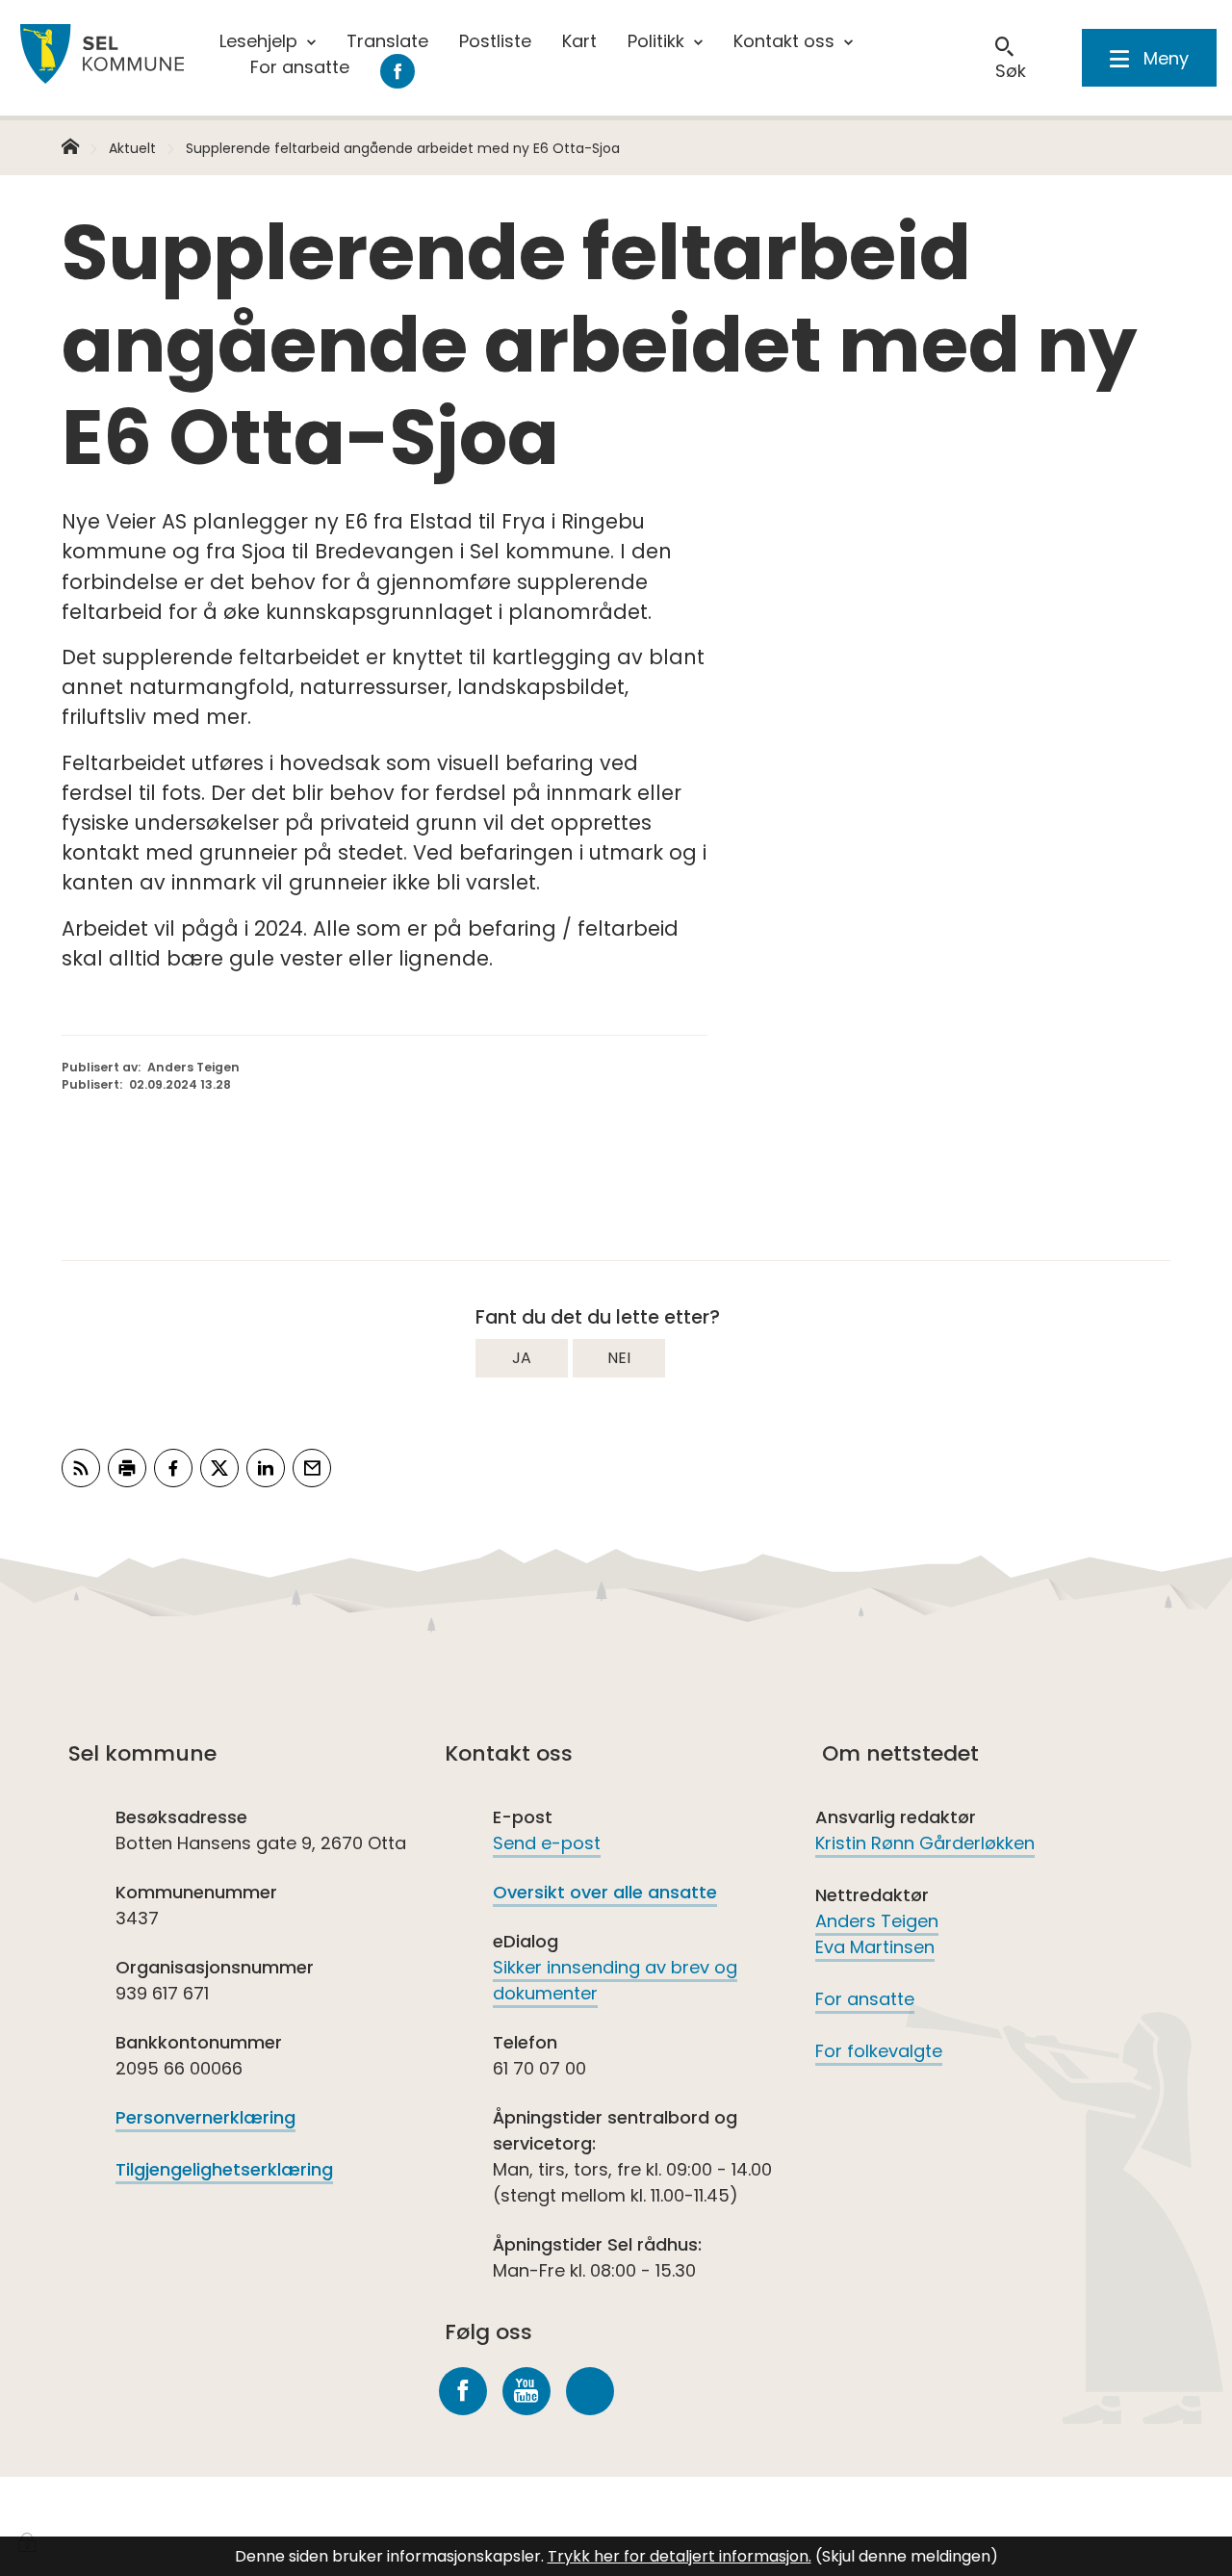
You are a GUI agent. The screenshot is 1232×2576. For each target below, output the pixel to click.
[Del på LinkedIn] (266, 1468)
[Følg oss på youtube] (526, 2391)
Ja (522, 1358)
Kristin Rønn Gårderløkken (925, 1843)
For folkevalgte (879, 2051)
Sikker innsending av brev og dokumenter (615, 1980)
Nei (619, 1358)
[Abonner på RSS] (81, 1468)
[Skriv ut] (127, 1468)
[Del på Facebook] (173, 1468)
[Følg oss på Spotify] (590, 2391)
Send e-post (547, 1843)
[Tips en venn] (312, 1468)
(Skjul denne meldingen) (907, 2556)
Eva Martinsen (875, 1947)
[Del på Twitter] (219, 1468)
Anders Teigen (877, 1921)
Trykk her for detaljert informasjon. (680, 2556)
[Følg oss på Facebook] (463, 2391)
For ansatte (865, 1999)
